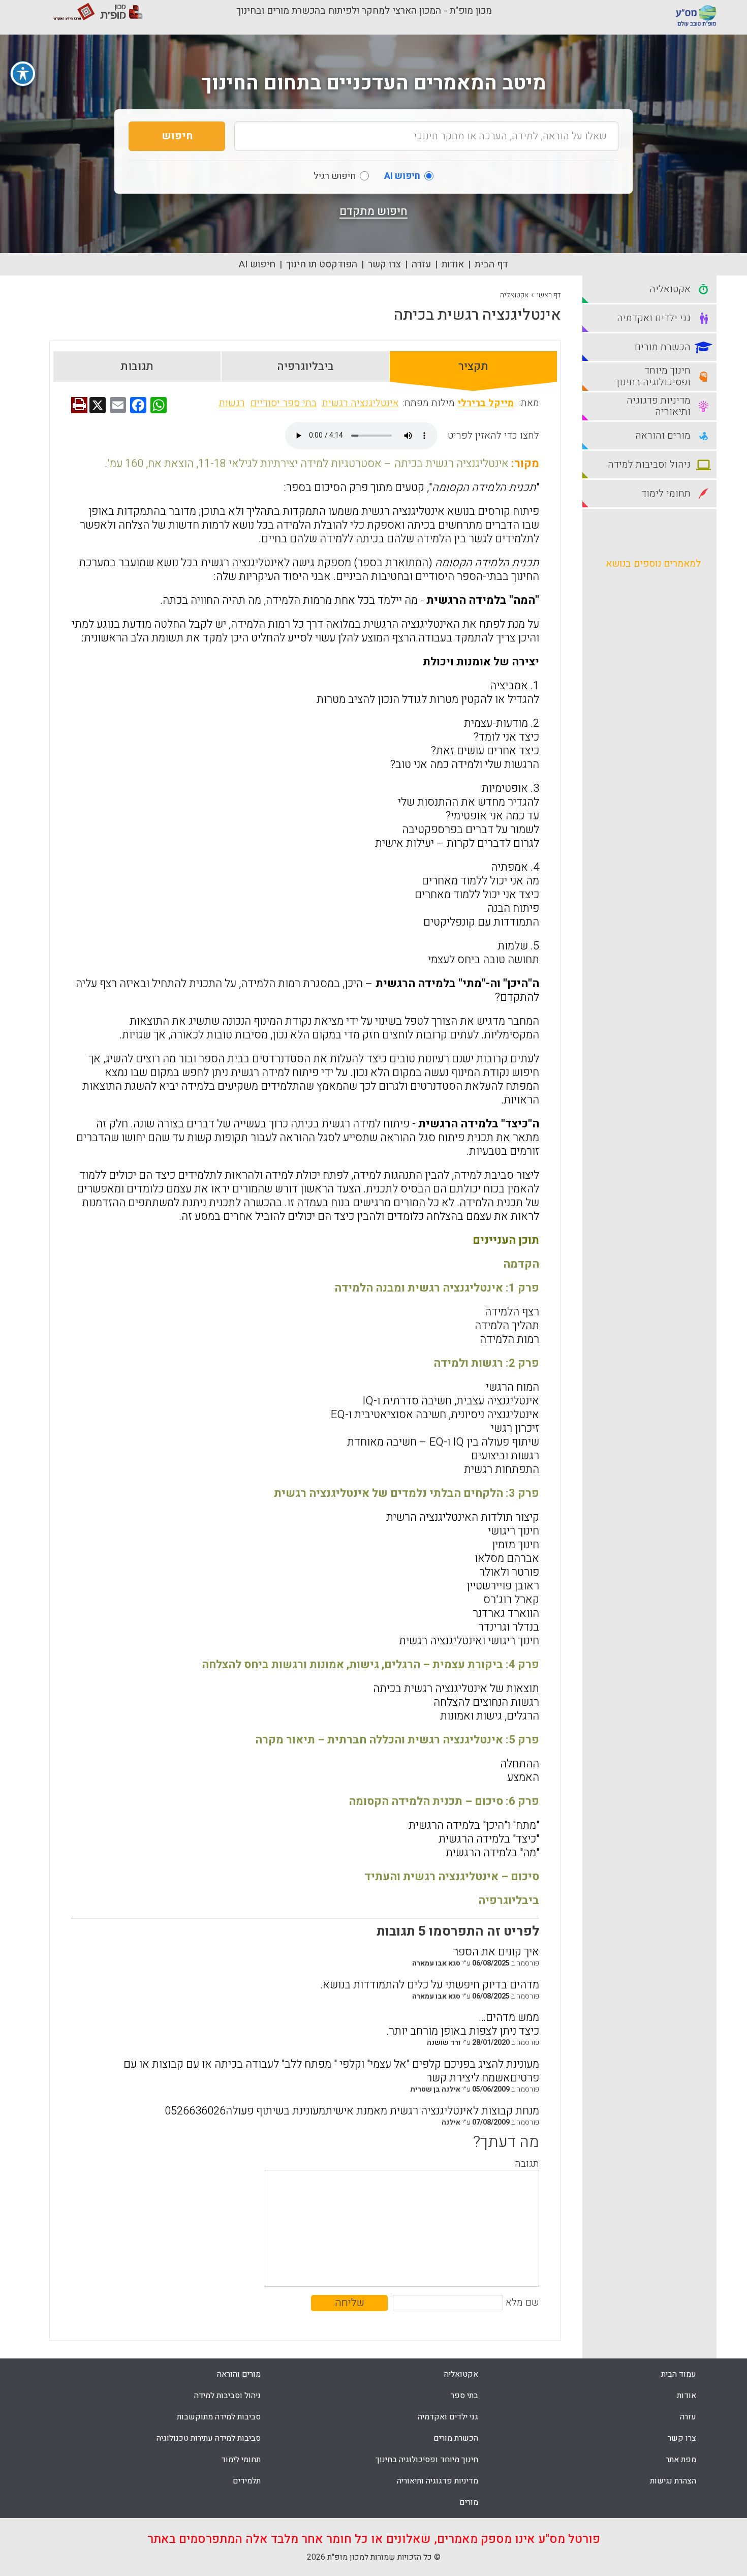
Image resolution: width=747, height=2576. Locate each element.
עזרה (421, 264)
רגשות (232, 403)
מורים (469, 2502)
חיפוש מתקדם (373, 211)
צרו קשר (384, 264)
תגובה (527, 2164)
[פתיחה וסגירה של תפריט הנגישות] (23, 74)
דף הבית (491, 264)
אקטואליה (514, 295)
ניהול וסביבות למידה (227, 2396)
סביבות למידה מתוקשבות (219, 2417)
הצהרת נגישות (673, 2481)
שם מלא (522, 2303)
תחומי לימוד (241, 2460)
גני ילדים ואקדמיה (448, 2417)
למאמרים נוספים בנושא (653, 564)
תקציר (473, 366)
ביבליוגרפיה (305, 366)
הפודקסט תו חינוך (322, 264)
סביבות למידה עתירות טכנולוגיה (209, 2438)
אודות (453, 264)
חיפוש (177, 136)
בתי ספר (464, 2396)
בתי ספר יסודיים (284, 403)
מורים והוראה (239, 2374)
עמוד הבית (679, 2374)
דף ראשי (549, 295)
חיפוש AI (257, 264)
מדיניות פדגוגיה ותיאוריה (438, 2481)
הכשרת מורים (456, 2438)
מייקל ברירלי (486, 403)
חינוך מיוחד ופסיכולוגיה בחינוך (427, 2460)
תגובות (137, 366)
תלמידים (247, 2481)
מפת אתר (681, 2460)
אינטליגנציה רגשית (361, 403)
